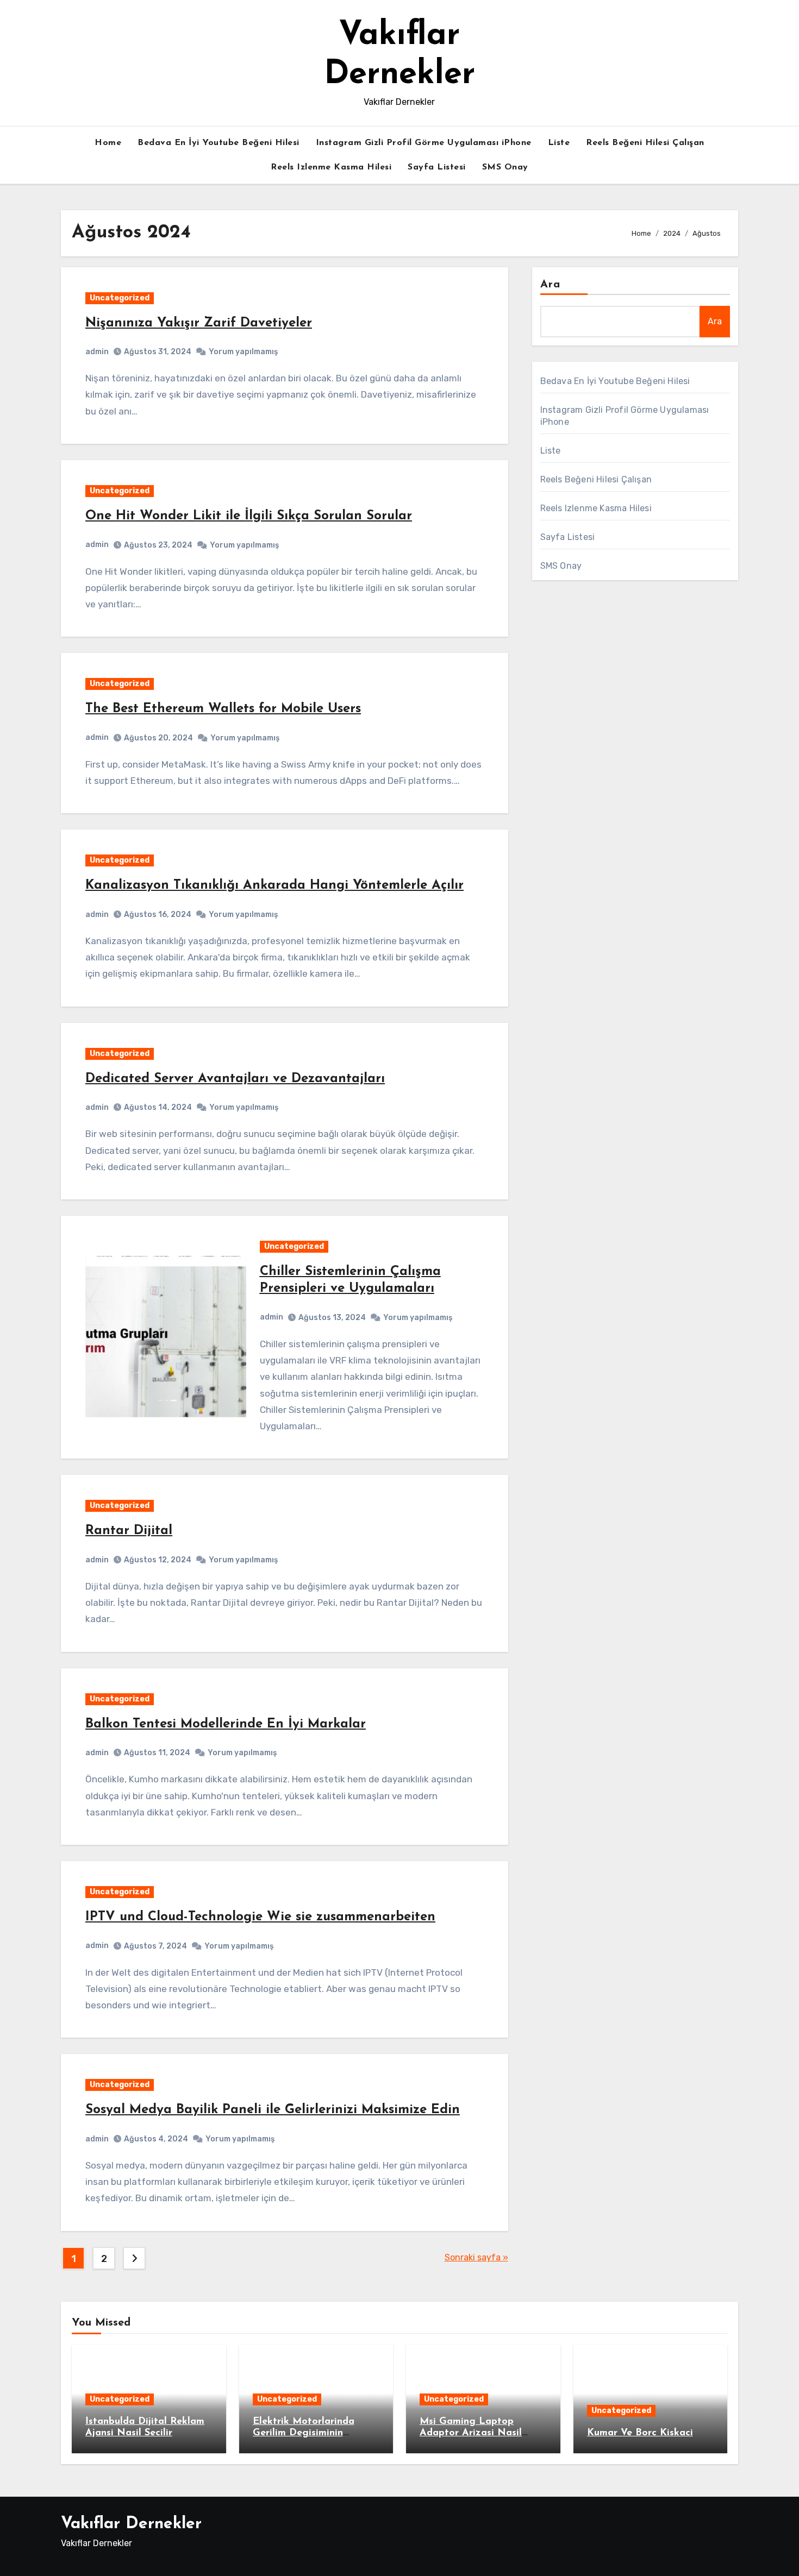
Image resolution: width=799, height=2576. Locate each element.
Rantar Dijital (129, 1531)
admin (97, 352)
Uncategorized (120, 298)
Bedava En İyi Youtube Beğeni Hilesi (219, 143)
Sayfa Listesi (437, 167)
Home (108, 143)
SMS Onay (505, 167)
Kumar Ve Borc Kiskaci (640, 2433)
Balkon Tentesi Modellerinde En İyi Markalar (226, 1724)
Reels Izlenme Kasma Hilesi (331, 167)
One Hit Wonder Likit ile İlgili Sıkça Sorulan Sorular (249, 516)
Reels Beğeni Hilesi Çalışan (645, 143)
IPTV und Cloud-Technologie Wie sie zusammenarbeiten (260, 1917)
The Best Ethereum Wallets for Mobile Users (223, 709)
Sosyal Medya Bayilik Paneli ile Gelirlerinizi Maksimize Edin (273, 2110)
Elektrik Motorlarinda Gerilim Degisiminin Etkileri (304, 2433)
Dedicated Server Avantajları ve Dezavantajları (235, 1079)
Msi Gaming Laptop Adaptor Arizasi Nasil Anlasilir (471, 2433)
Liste (559, 143)
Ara (550, 285)
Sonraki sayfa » (476, 2257)
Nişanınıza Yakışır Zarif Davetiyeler (199, 323)
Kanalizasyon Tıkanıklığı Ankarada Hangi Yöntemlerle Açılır (274, 885)
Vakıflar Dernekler (131, 2524)
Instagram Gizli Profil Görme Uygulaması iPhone (424, 143)
